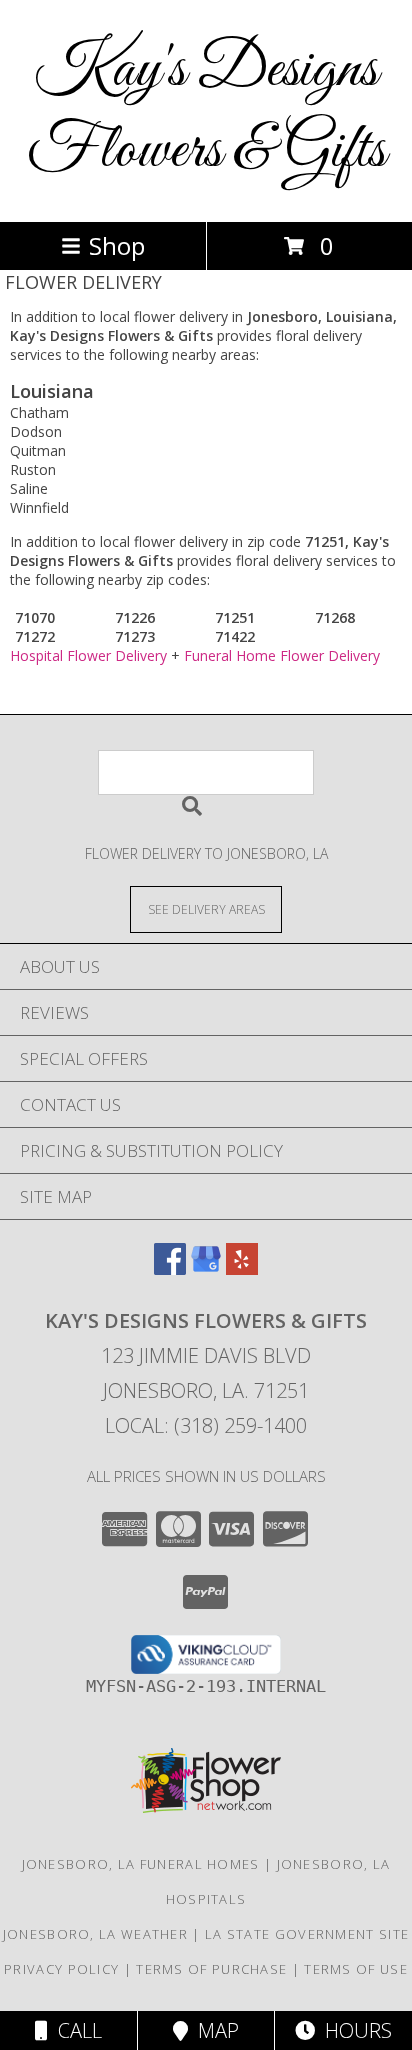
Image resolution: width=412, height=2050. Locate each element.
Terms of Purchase (211, 1969)
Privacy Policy (61, 1969)
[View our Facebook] (170, 1268)
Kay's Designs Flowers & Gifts (206, 111)
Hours (353, 2030)
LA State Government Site (307, 1934)
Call (75, 2030)
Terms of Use (356, 1969)
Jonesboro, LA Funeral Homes (141, 1864)
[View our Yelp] (242, 1268)
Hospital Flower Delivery (88, 655)
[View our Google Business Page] (206, 1268)
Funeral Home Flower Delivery (282, 655)
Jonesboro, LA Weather (95, 1934)
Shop (117, 245)
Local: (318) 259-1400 (206, 1425)
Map (213, 2030)
